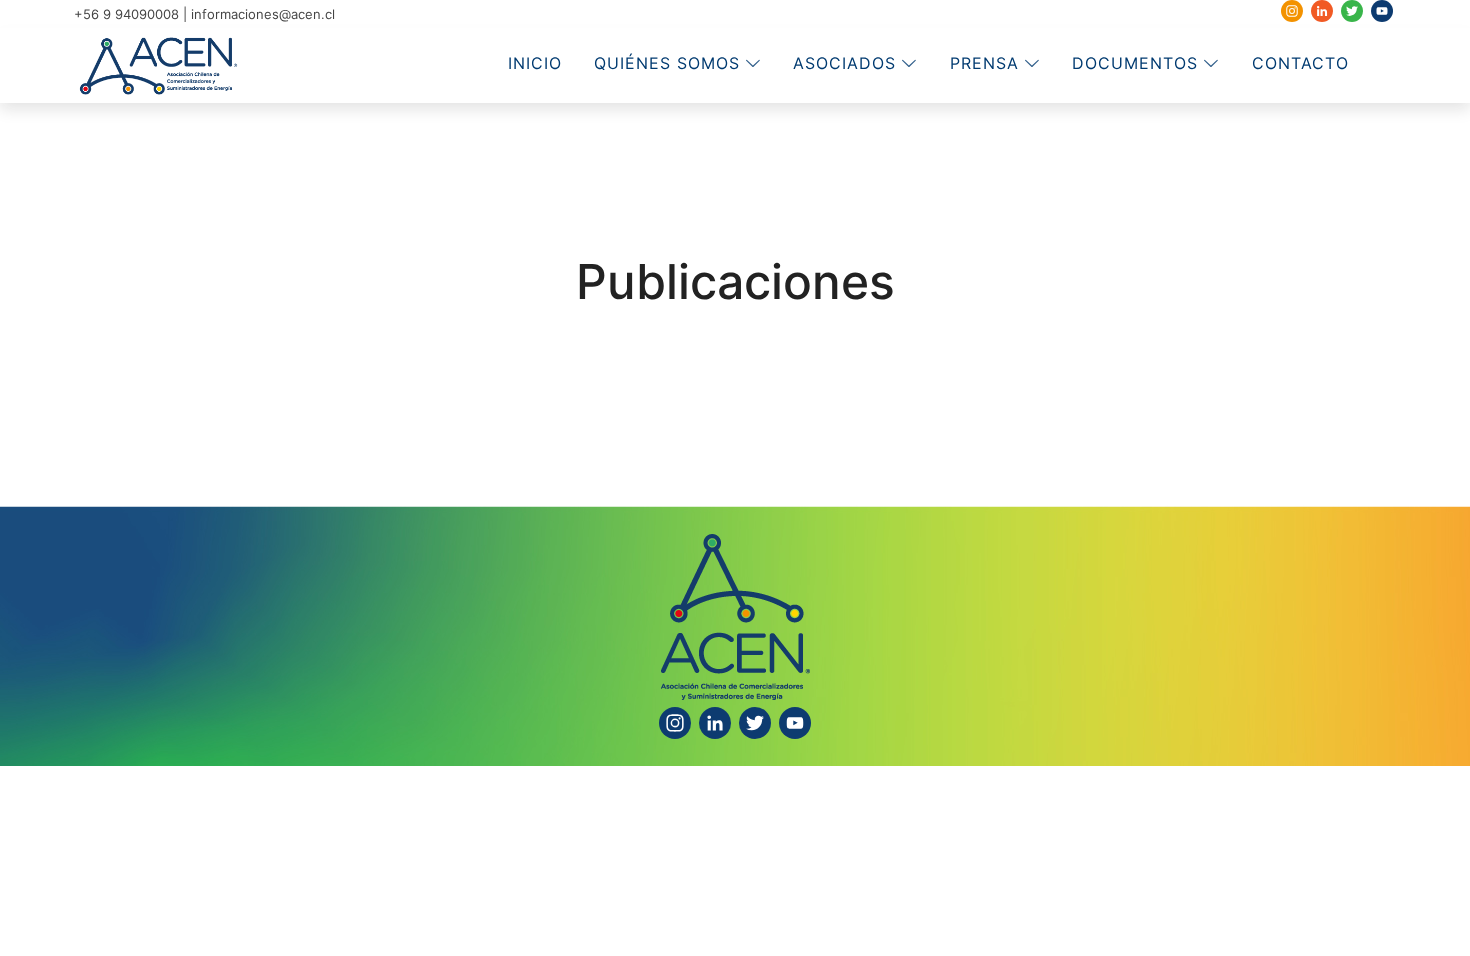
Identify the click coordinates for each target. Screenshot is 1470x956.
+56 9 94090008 (126, 14)
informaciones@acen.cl (263, 14)
